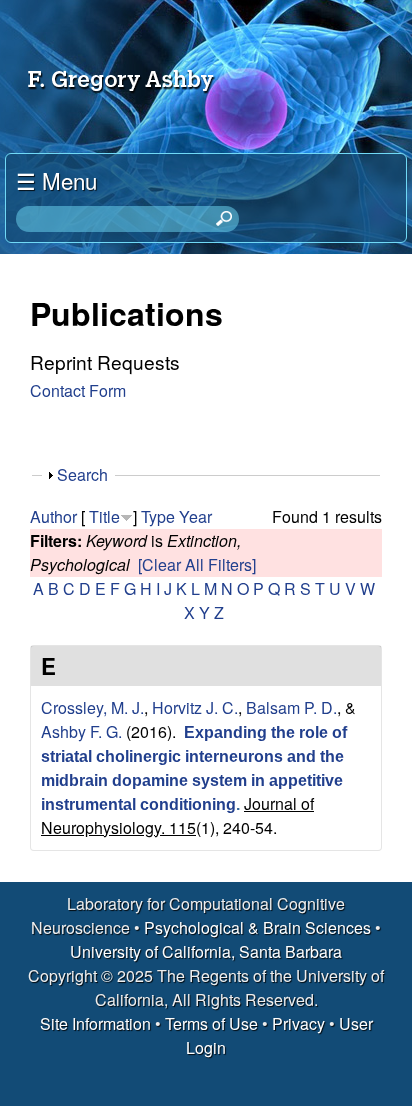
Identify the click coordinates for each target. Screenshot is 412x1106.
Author (53, 516)
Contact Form (78, 390)
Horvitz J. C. (195, 707)
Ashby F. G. (81, 731)
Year (195, 516)
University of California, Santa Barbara (206, 951)
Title (104, 516)
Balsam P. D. (291, 707)
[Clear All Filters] (197, 564)
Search (82, 474)
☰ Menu (56, 180)
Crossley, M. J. (92, 707)
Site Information (95, 1023)
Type (158, 516)
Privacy (298, 1023)
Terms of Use (211, 1023)
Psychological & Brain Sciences (259, 927)
